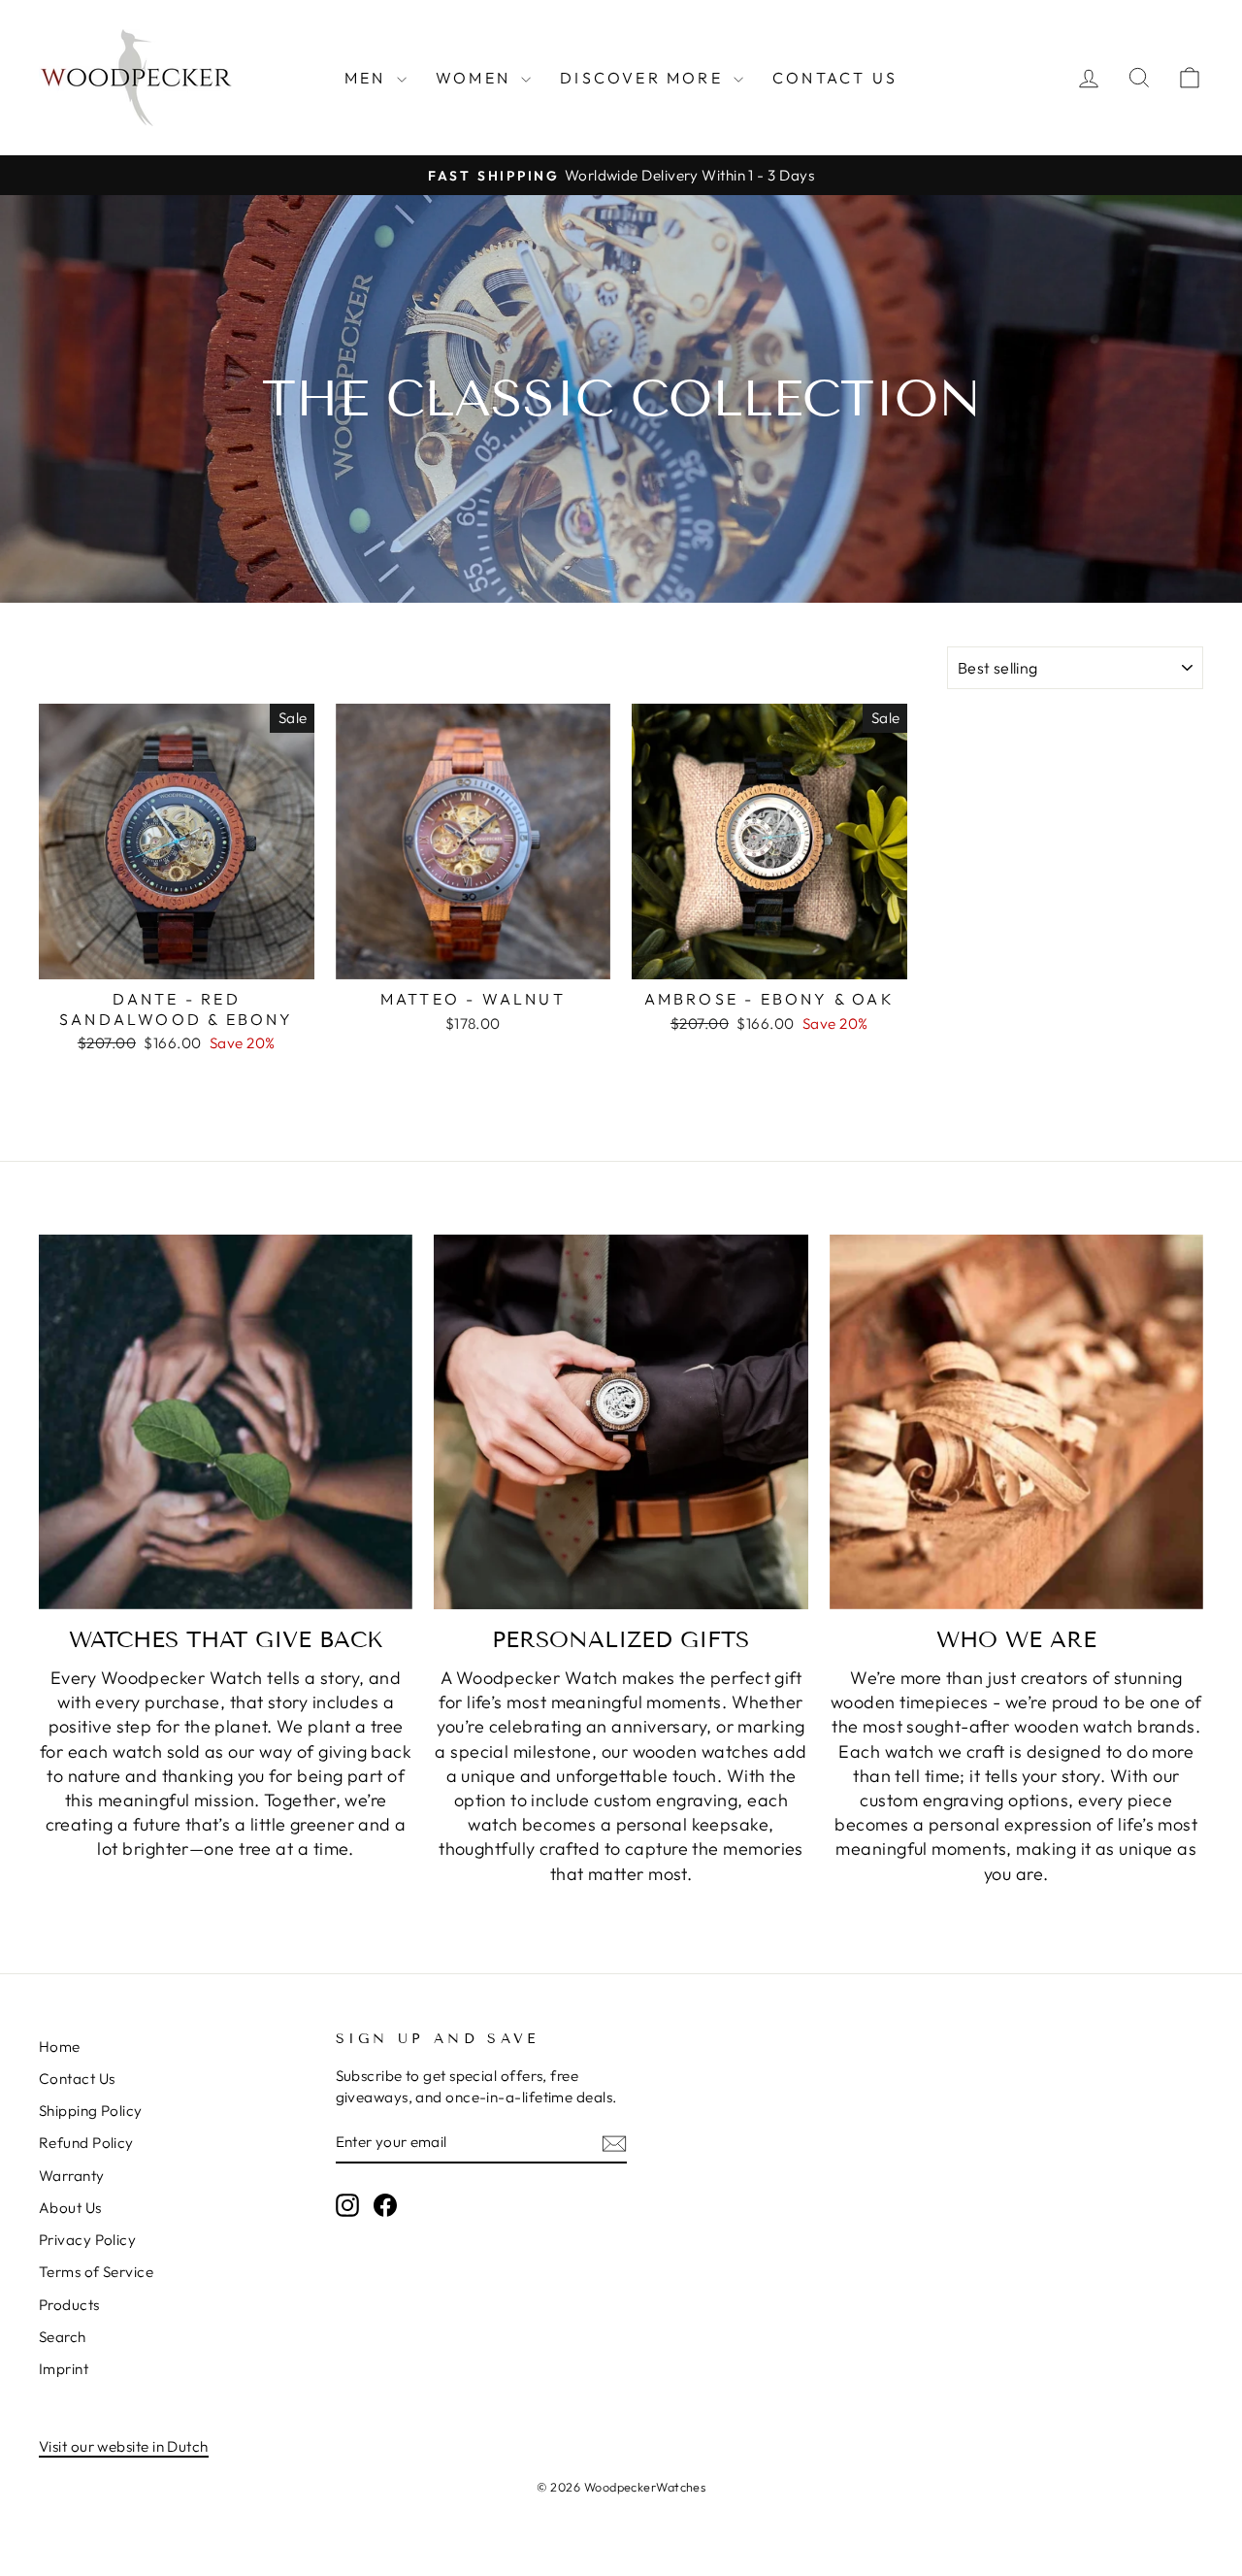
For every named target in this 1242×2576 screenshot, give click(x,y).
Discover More (644, 78)
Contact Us (835, 78)
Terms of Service (96, 2272)
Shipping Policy (91, 2111)
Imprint (64, 2369)
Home (60, 2047)
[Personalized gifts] (621, 1421)
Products (69, 2305)
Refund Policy (86, 2143)
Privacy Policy (87, 2240)
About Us (70, 2208)
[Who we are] (1016, 1421)
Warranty (72, 2176)
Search (63, 2337)
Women (476, 78)
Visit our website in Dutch (124, 2446)
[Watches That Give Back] (226, 1421)
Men (368, 78)
